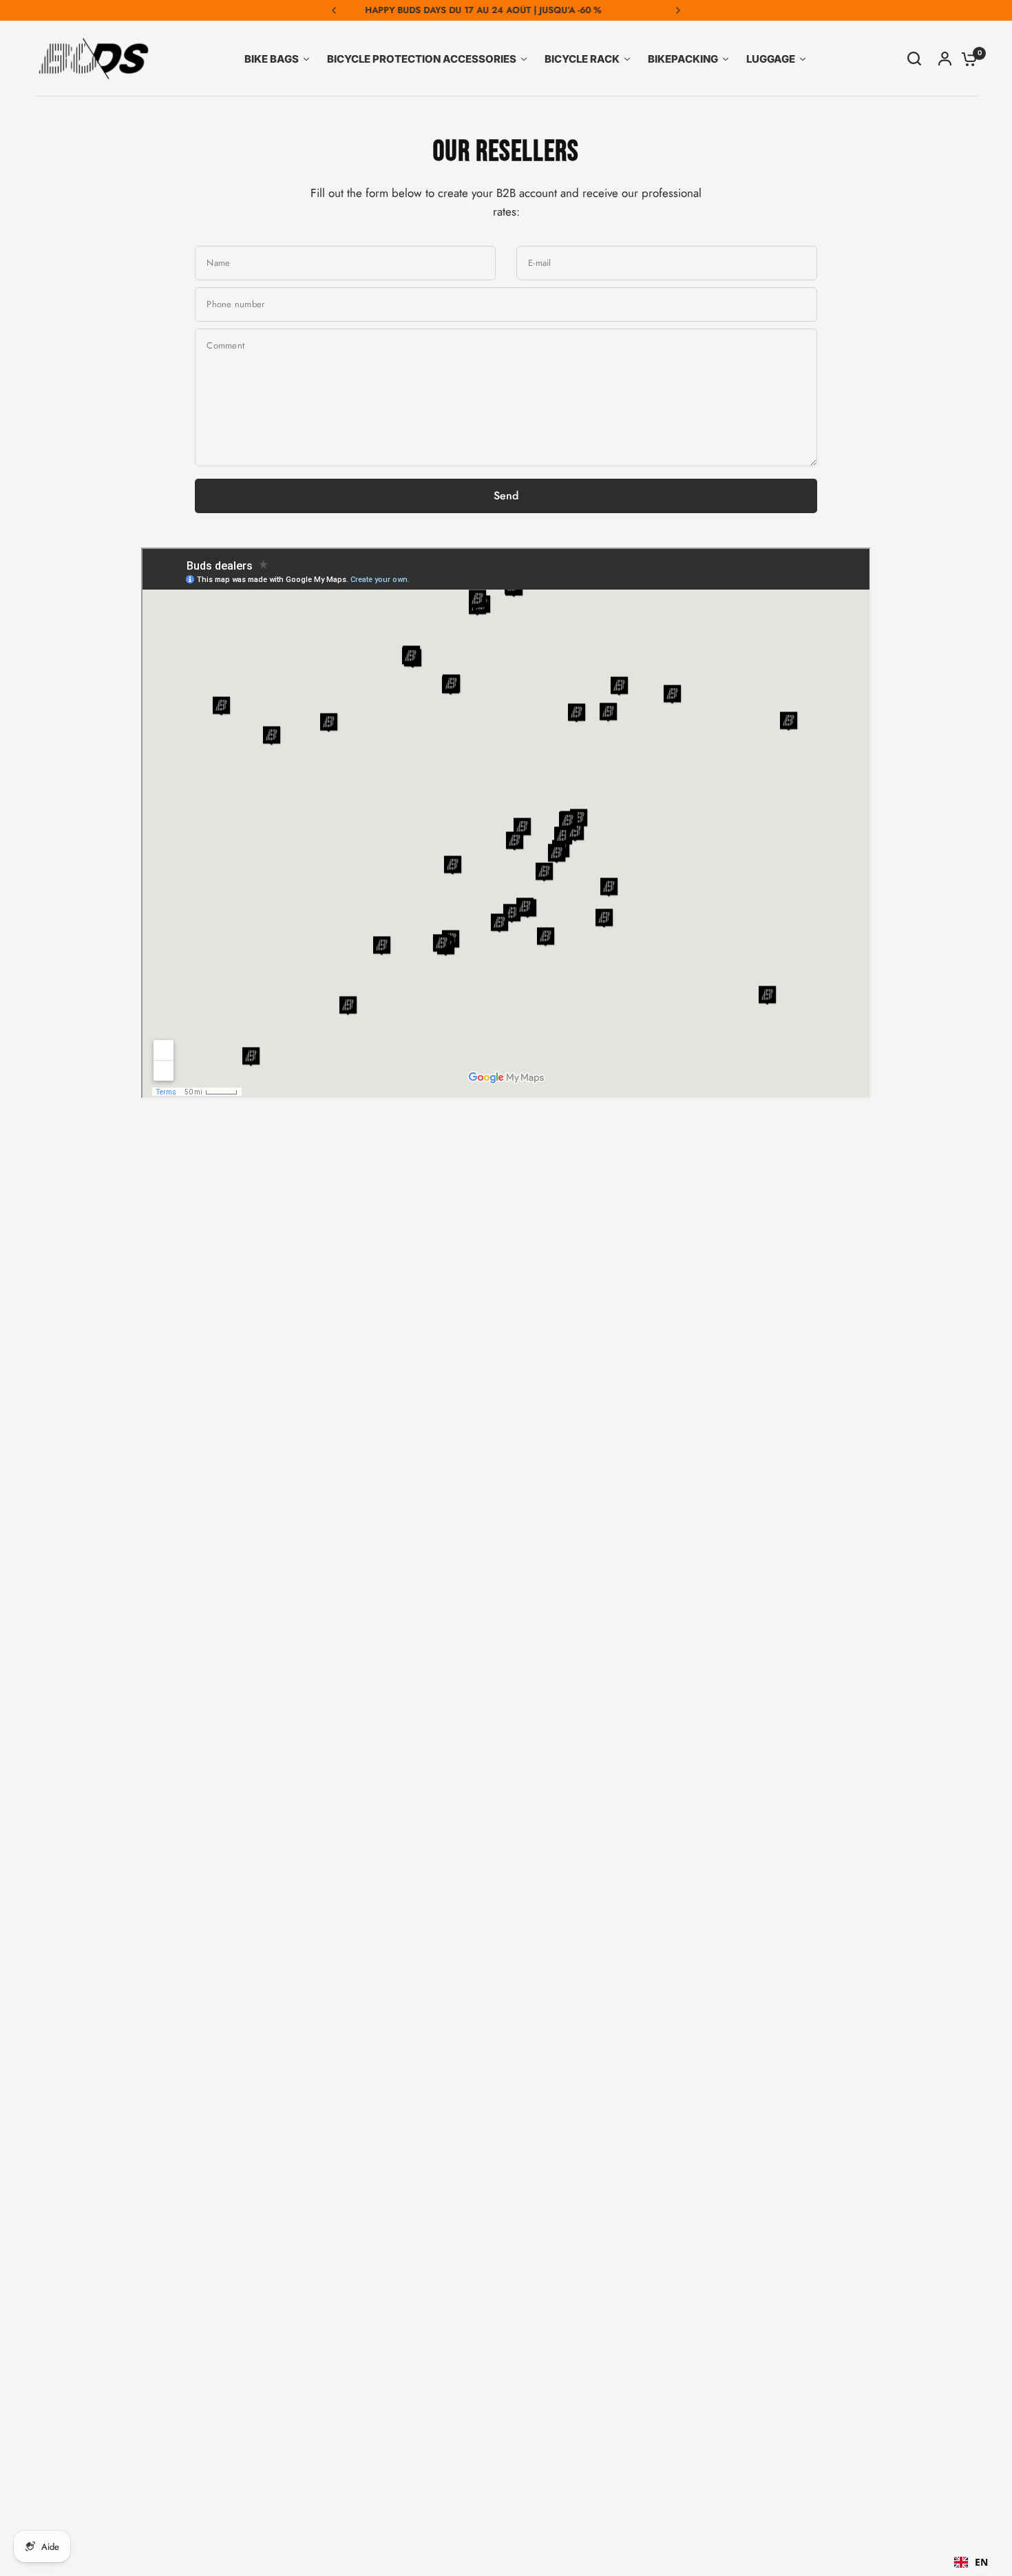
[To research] (914, 59)
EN (981, 2562)
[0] (966, 59)
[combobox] (971, 2562)
